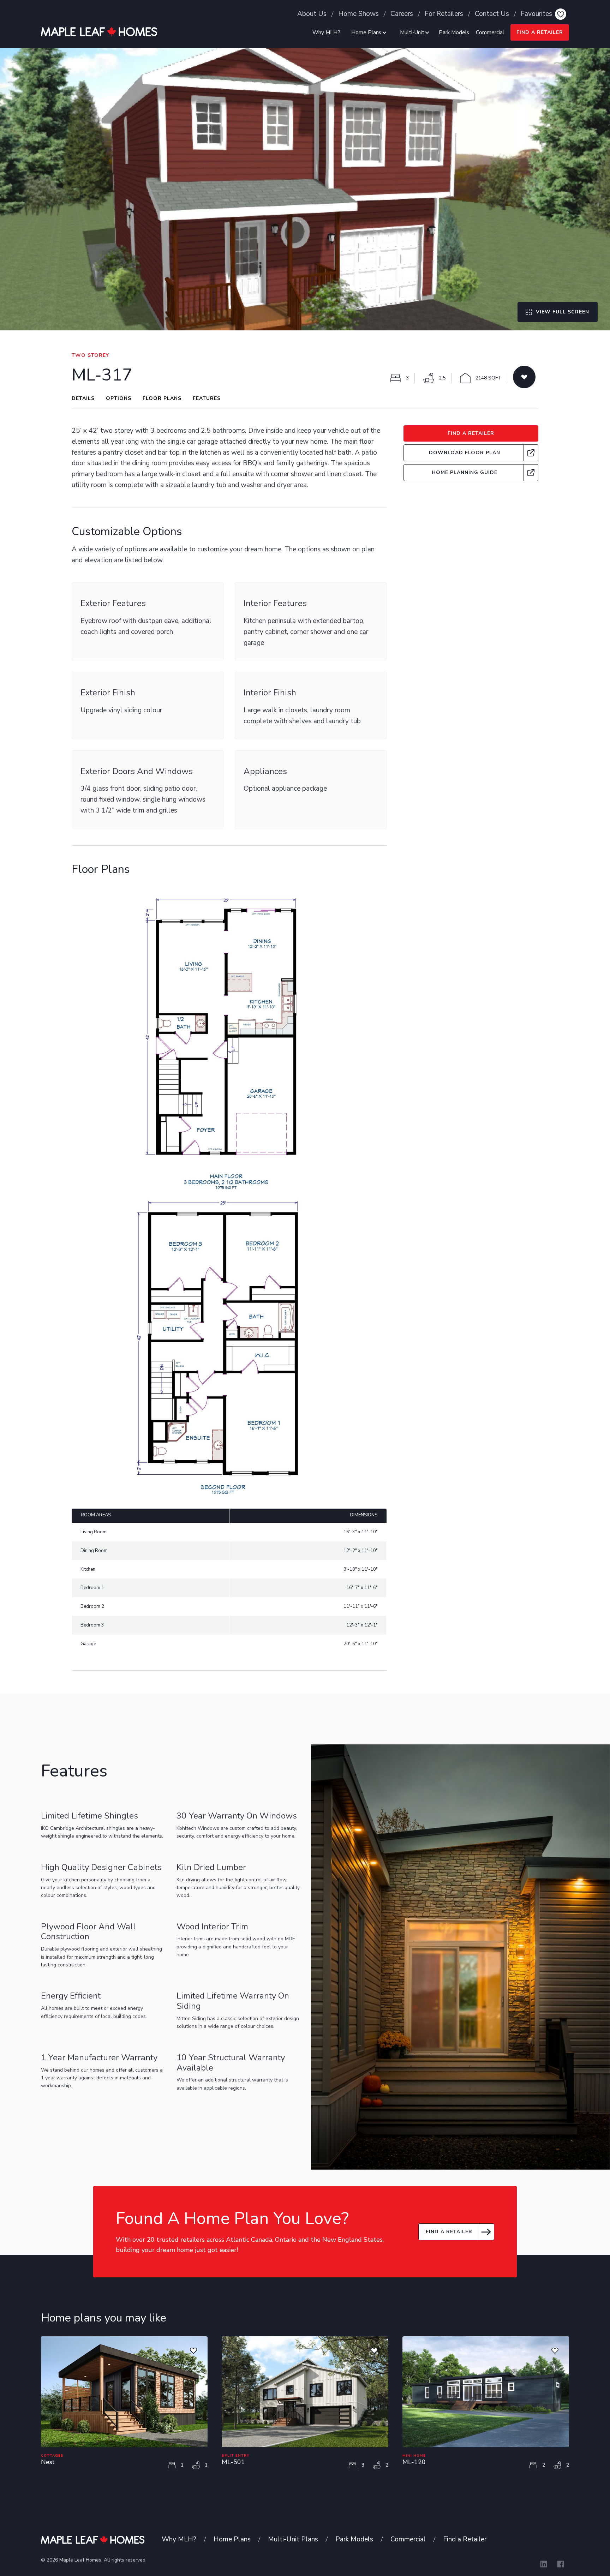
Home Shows (358, 14)
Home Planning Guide (465, 472)
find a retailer (540, 32)
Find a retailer (449, 2232)
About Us (312, 14)
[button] (368, 32)
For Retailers (444, 14)
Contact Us (492, 14)
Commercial (490, 32)
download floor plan (465, 453)
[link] (471, 453)
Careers (402, 14)
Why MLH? (326, 32)
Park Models (454, 32)
